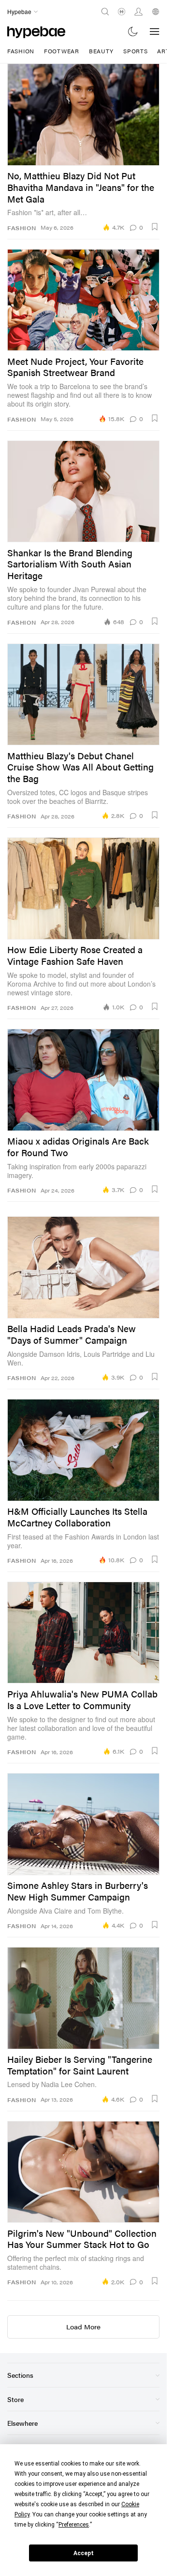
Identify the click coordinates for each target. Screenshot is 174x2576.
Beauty (101, 51)
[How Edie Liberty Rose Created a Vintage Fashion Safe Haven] (83, 888)
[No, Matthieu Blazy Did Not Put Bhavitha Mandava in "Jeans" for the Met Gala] (83, 114)
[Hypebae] (36, 31)
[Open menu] (155, 31)
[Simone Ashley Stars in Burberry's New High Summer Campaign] (83, 1824)
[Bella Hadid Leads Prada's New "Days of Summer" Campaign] (83, 1267)
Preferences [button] (74, 2525)
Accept (84, 2553)
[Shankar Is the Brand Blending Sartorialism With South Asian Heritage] (83, 491)
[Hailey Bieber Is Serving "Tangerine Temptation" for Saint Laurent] (83, 1998)
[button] (155, 227)
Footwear (62, 51)
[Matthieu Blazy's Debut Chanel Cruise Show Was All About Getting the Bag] (83, 694)
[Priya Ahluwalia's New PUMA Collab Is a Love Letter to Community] (83, 1633)
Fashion (21, 51)
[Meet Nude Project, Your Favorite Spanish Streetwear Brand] (83, 300)
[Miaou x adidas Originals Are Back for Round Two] (83, 1080)
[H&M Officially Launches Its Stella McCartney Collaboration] (83, 1450)
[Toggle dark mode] (133, 31)
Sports (135, 51)
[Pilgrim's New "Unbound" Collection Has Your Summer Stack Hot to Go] (83, 2172)
